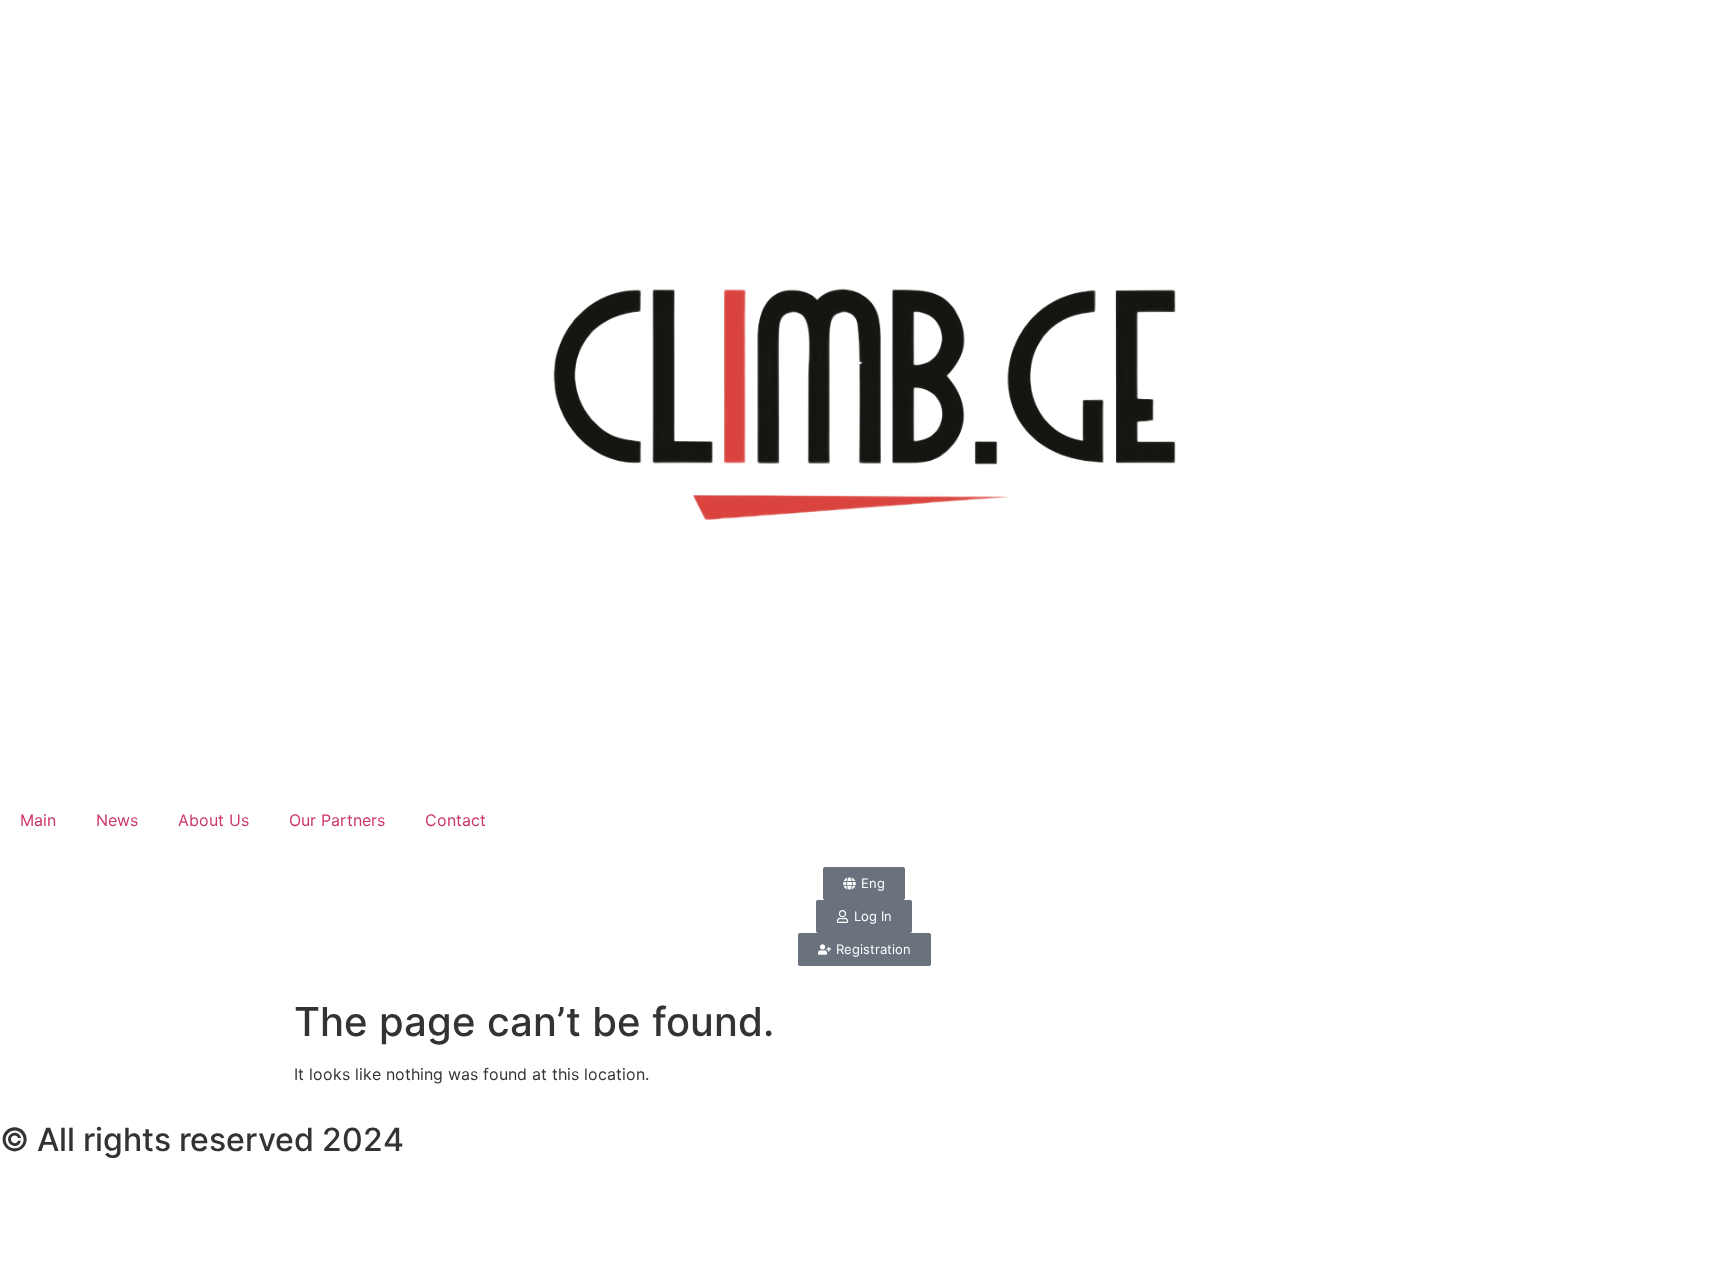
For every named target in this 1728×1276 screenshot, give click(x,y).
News (117, 820)
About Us (213, 820)
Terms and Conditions (166, 1195)
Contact (455, 820)
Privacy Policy (105, 1227)
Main (38, 820)
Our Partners (337, 820)
